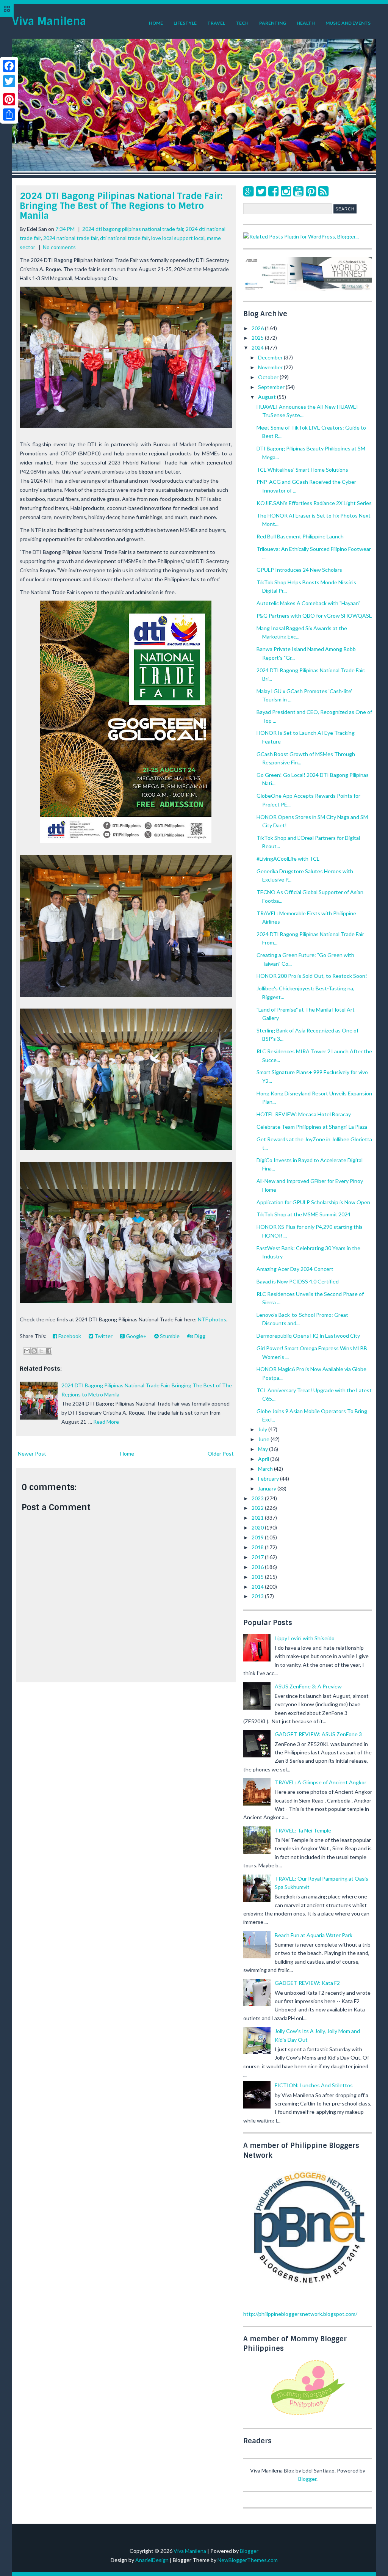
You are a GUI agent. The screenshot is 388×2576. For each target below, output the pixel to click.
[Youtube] (298, 191)
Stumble (169, 1336)
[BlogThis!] (34, 1351)
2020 (258, 1527)
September (272, 387)
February (269, 1479)
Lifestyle (185, 23)
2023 (258, 1498)
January (268, 1488)
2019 (258, 1537)
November (271, 367)
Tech (242, 23)
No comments (59, 247)
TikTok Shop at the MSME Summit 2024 (304, 1214)
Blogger (307, 2479)
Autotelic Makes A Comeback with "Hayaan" (308, 603)
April (264, 1459)
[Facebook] (273, 191)
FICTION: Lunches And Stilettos (314, 2085)
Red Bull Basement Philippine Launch (300, 536)
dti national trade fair (124, 238)
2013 (258, 1596)
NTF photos (212, 1319)
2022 (258, 1508)
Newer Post (32, 1454)
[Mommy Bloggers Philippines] (308, 2416)
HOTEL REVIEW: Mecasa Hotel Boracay (304, 1114)
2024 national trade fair (70, 238)
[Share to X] (41, 1351)
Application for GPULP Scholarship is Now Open (313, 1202)
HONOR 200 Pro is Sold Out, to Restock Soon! (312, 976)
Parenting (273, 23)
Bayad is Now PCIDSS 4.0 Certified (298, 1281)
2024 (258, 347)
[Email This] (27, 1351)
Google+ (136, 1336)
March (266, 1469)
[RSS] (323, 191)
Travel (216, 23)
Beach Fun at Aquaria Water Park (314, 1935)
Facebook (69, 1336)
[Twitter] (261, 191)
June (264, 1439)
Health (306, 23)
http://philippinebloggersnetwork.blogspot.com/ (300, 2314)
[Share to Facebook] (48, 1351)
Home (156, 23)
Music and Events (348, 23)
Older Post (221, 1454)
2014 (258, 1587)
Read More (106, 1422)
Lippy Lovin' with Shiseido (305, 1638)
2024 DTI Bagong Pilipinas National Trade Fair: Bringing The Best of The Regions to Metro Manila (121, 206)
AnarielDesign (152, 2560)
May (264, 1449)
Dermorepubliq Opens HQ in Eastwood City (308, 1336)
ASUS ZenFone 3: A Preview (308, 1686)
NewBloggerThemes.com (248, 2560)
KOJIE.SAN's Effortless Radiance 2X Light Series (314, 503)
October (269, 377)
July (263, 1429)
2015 (258, 1577)
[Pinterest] (311, 191)
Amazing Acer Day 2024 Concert (295, 1269)
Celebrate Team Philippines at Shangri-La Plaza (312, 1127)
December (271, 357)
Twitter (103, 1336)
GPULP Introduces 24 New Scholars (299, 570)
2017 (258, 1557)
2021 (258, 1518)
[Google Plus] (248, 191)
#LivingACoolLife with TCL (288, 859)
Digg (199, 1336)
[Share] (9, 115)
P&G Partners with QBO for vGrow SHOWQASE (314, 616)
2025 (258, 338)
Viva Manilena (49, 21)
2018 (258, 1547)
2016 (258, 1567)
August (268, 397)
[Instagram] (286, 191)
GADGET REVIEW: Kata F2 (307, 1983)
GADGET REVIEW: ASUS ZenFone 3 (318, 1734)
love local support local (178, 238)
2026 (258, 328)
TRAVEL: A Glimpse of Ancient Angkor (321, 1782)
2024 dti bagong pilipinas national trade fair (133, 229)
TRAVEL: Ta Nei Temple (303, 1830)
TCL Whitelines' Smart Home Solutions (302, 470)
